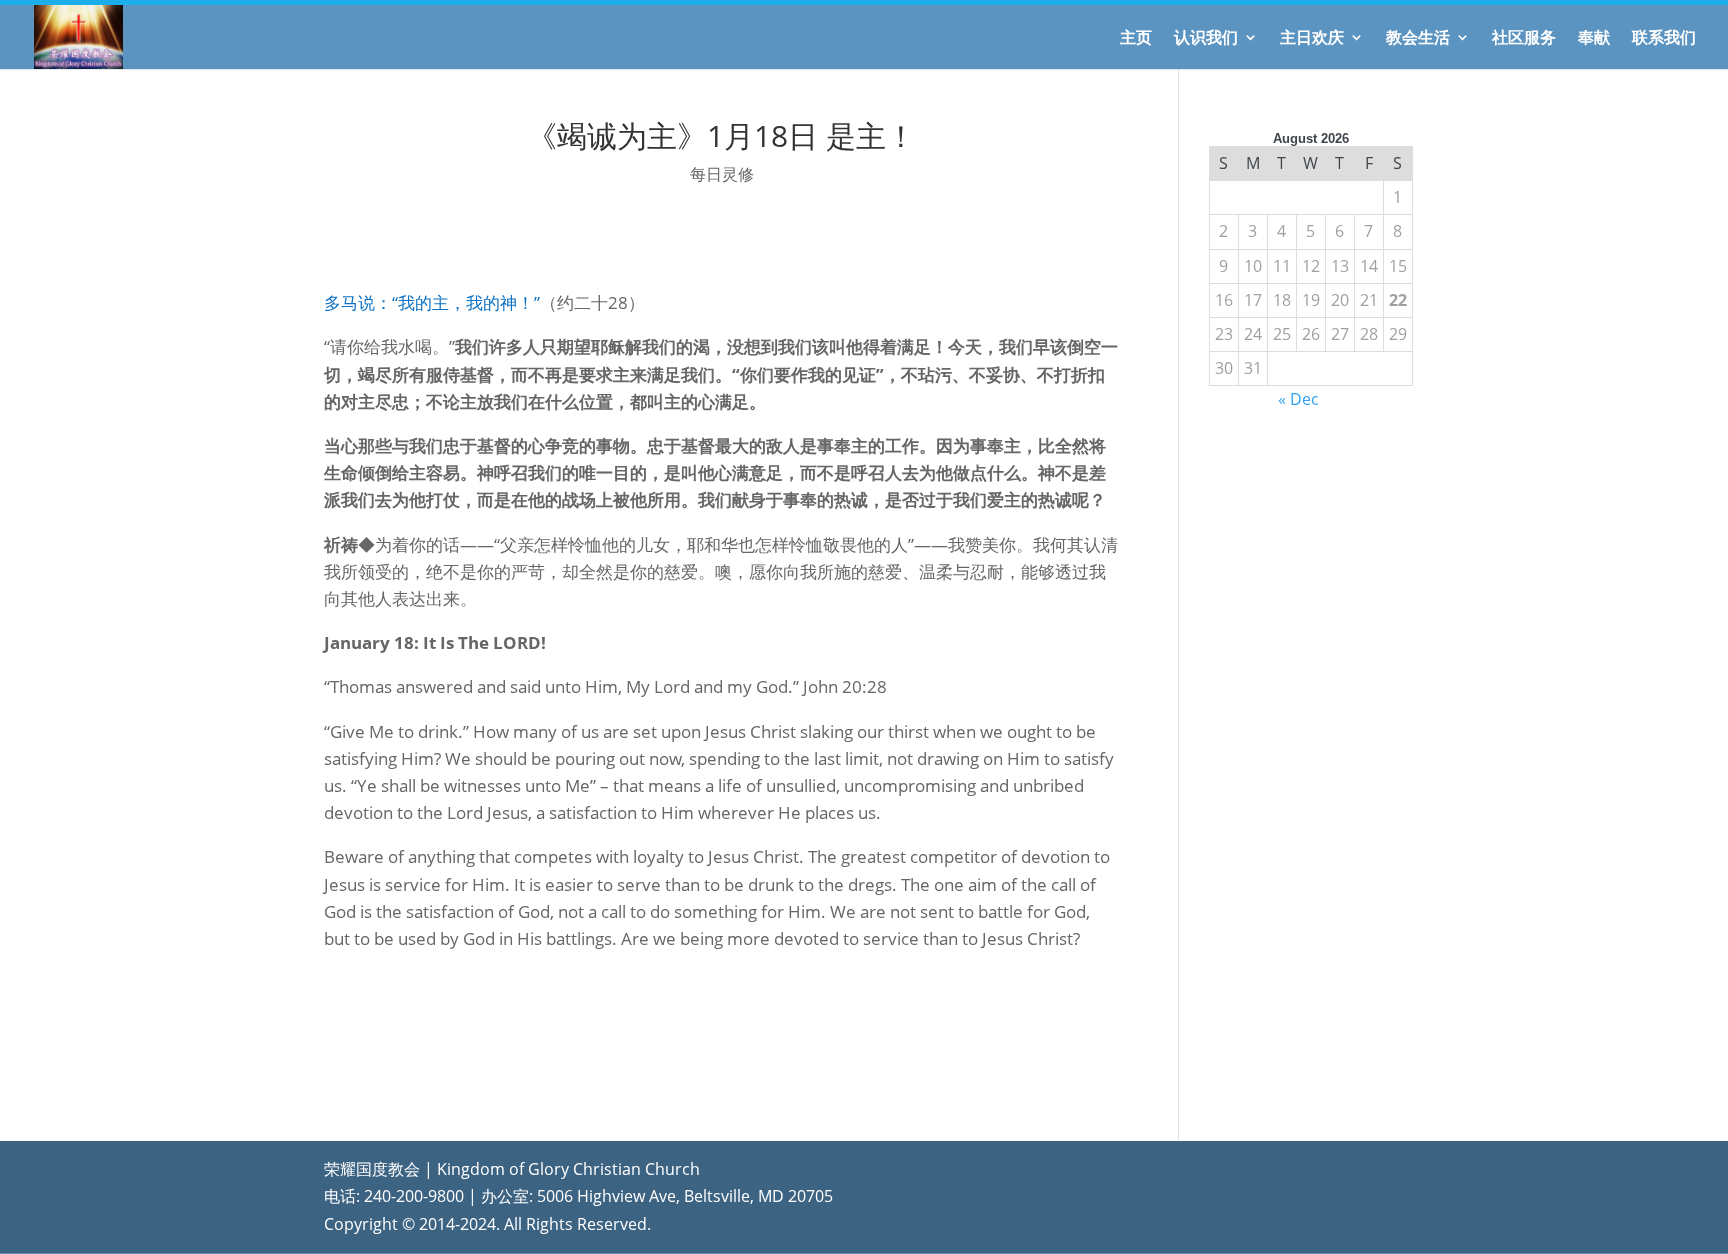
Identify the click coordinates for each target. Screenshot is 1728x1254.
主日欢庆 (1312, 39)
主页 (1136, 39)
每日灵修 (722, 174)
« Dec (1298, 399)
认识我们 (1206, 39)
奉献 (1594, 39)
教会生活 (1418, 39)
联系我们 (1664, 39)
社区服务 (1524, 39)
